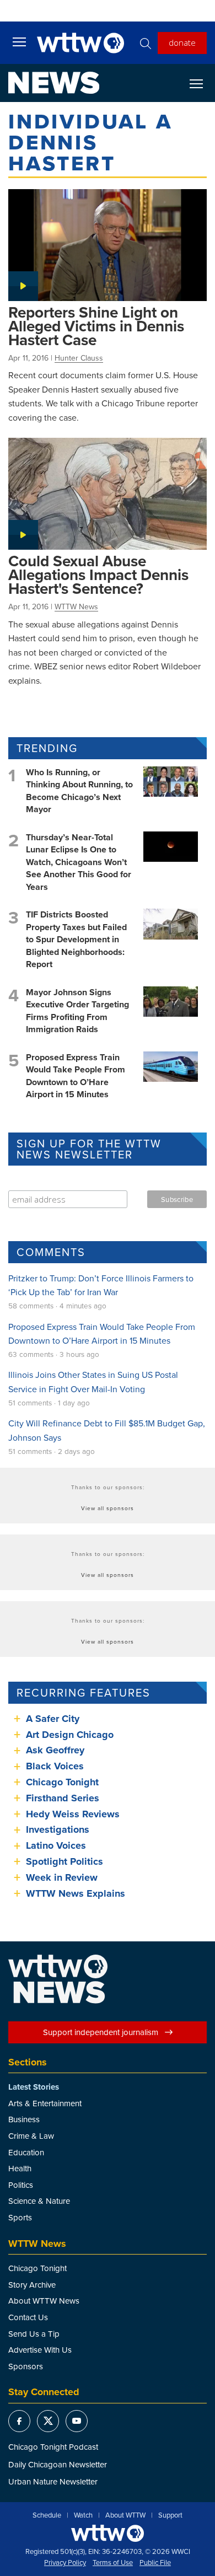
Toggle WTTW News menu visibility (202, 83)
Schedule (47, 2515)
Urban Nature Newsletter (53, 2481)
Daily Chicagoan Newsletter (58, 2464)
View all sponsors (108, 1508)
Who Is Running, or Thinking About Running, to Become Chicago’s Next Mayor (79, 791)
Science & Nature (39, 2201)
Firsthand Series (63, 1798)
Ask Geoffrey (55, 1750)
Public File (155, 2563)
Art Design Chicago (70, 1735)
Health (20, 2168)
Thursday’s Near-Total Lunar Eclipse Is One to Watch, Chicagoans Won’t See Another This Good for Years (79, 862)
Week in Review (62, 1877)
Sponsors (26, 2366)
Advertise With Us (40, 2350)
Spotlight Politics (64, 1861)
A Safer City (53, 1719)
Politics (21, 2185)
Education (26, 2152)
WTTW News (76, 607)
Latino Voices (56, 1845)
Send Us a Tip (34, 2334)
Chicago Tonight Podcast (53, 2447)
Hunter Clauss (79, 358)
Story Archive (32, 2285)
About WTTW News (44, 2301)
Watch (83, 2515)
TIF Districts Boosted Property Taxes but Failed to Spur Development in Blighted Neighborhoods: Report (76, 939)
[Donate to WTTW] (108, 2533)
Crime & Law (31, 2136)
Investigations (58, 1829)
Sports (20, 2217)
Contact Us (28, 2317)
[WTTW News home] (54, 83)
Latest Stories (34, 2087)
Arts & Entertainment (45, 2103)
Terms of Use (113, 2563)
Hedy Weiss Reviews (73, 1814)
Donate (182, 42)
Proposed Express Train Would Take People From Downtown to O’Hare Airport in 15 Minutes (76, 1076)
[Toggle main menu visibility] (19, 41)
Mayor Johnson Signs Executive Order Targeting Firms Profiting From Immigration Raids (77, 1011)
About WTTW (125, 2515)
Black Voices (55, 1766)
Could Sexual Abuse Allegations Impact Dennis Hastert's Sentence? (98, 575)
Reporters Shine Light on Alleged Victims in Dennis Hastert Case (96, 326)
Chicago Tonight (62, 1782)
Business (24, 2119)
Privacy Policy (65, 2563)
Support (170, 2515)
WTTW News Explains (77, 1893)
